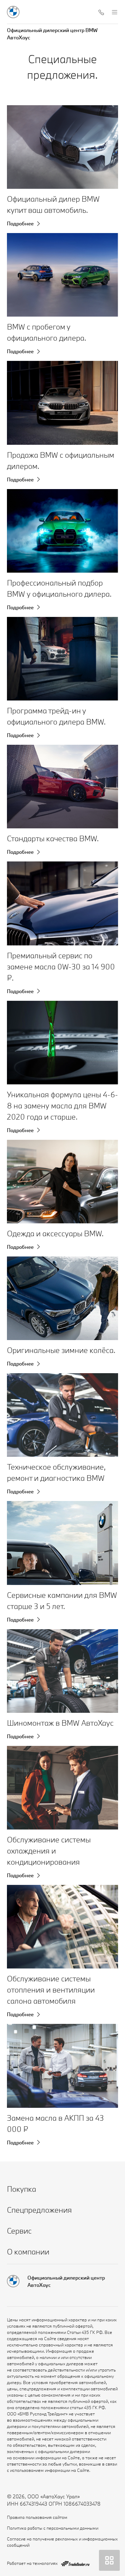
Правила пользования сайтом (37, 2517)
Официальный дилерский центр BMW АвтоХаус (52, 34)
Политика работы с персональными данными (53, 2528)
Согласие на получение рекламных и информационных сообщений (62, 2542)
